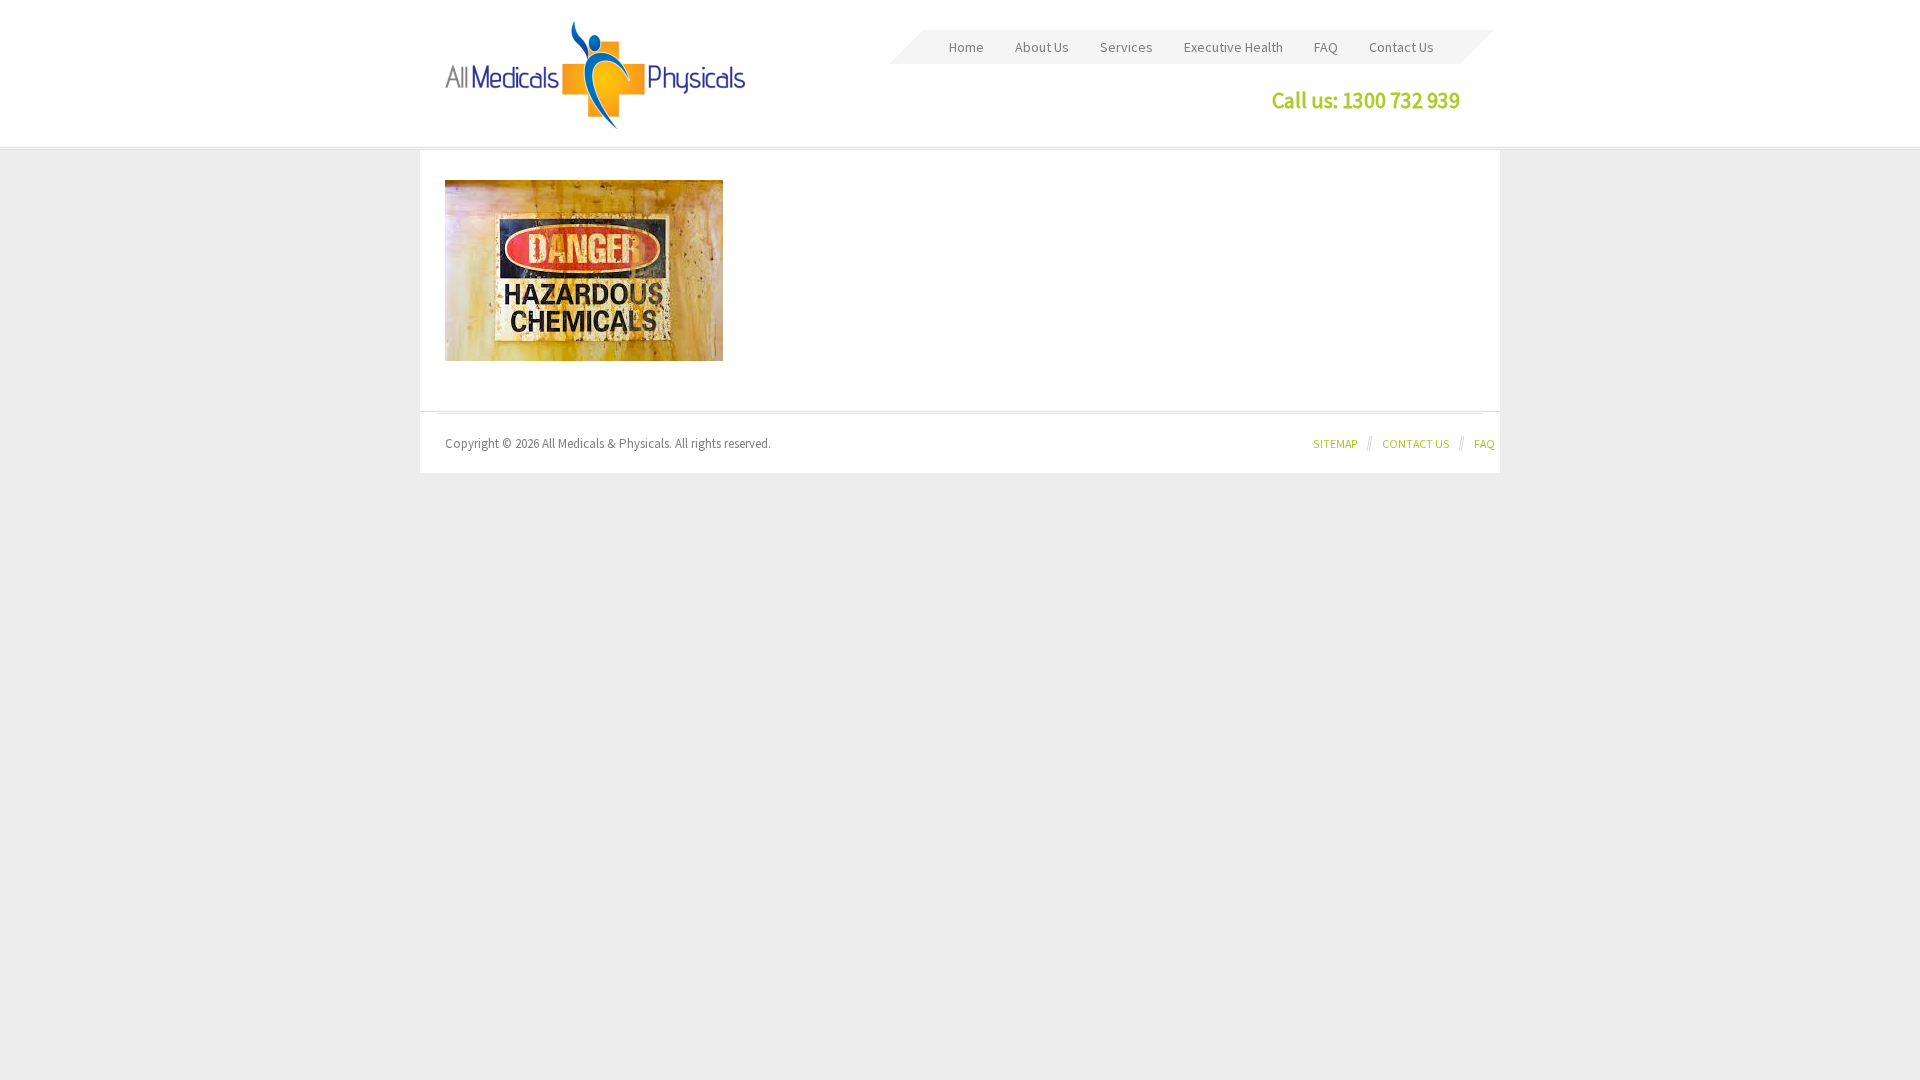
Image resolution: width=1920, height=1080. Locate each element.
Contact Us (1416, 443)
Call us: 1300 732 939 (1366, 100)
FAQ (1484, 443)
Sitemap (1335, 443)
